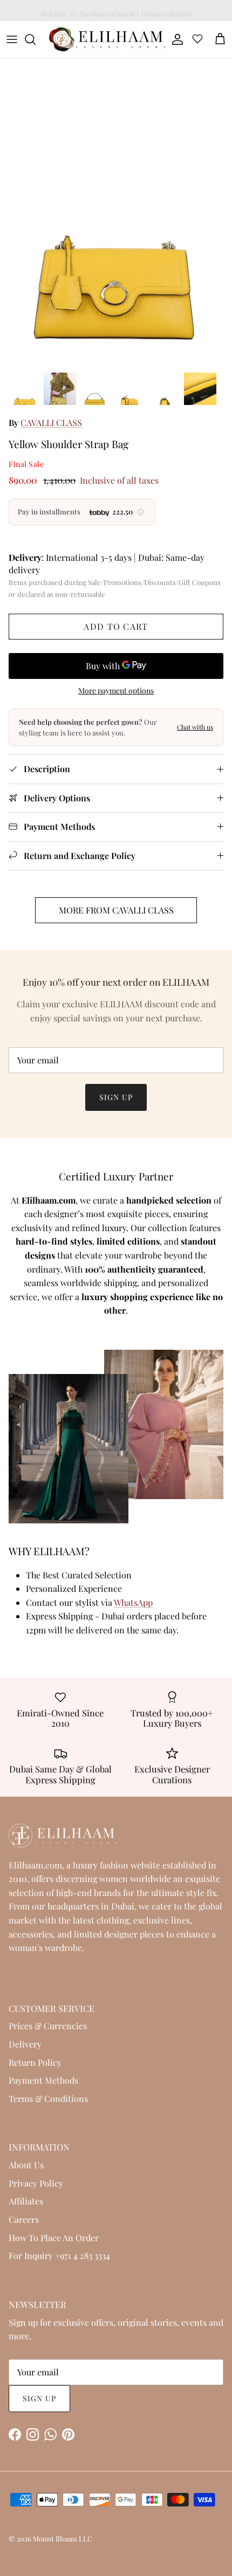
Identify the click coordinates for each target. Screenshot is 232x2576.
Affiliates (26, 2201)
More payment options (116, 691)
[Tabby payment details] (141, 512)
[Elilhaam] (106, 39)
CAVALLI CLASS (51, 423)
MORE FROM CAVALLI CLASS (116, 910)
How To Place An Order (54, 2238)
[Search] (36, 39)
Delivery (25, 2044)
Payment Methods (43, 2080)
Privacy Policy (36, 2183)
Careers (24, 2219)
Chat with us (195, 727)
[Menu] (12, 39)
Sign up (116, 1097)
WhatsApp (133, 1602)
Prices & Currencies (48, 2026)
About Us (26, 2165)
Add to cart (116, 626)
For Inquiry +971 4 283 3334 (59, 2255)
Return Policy (35, 2062)
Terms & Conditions (48, 2098)
